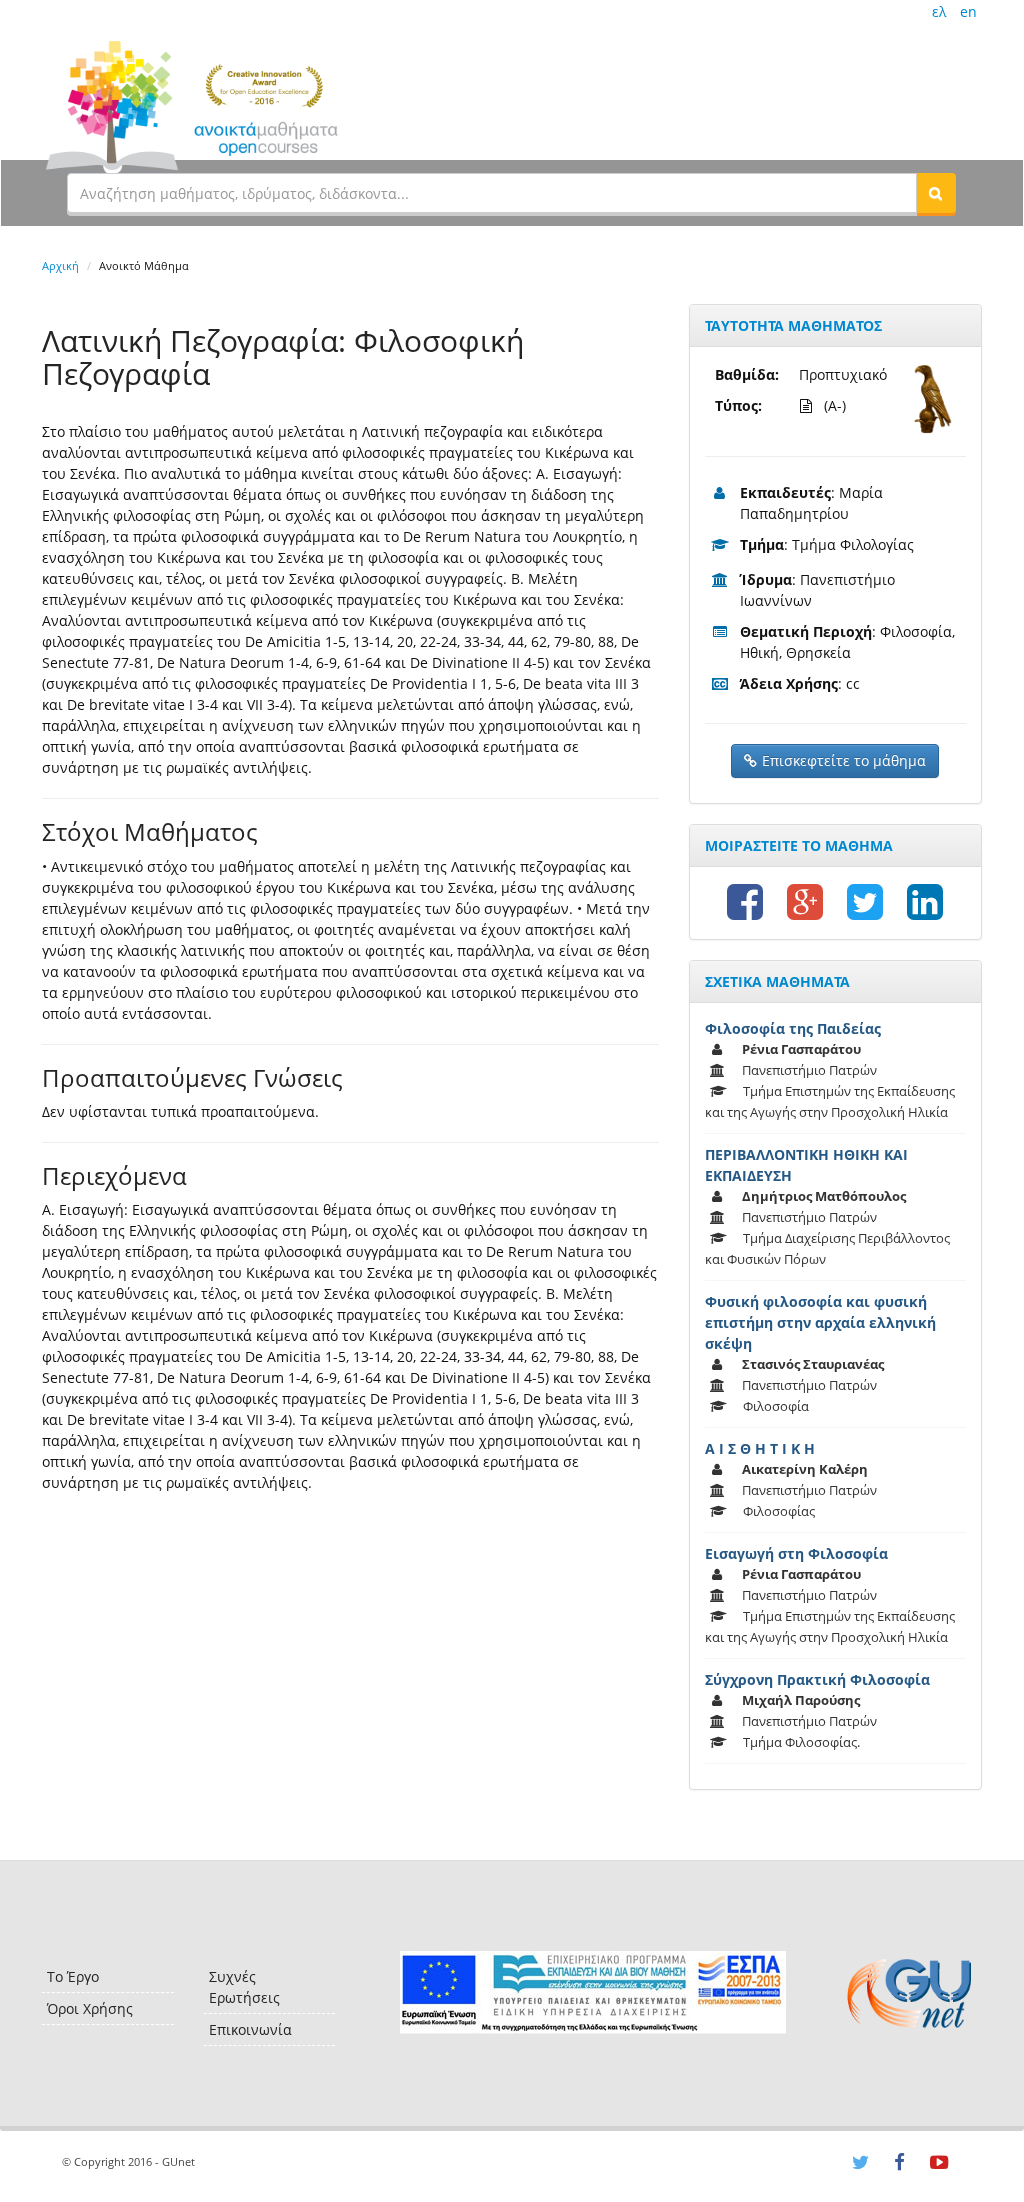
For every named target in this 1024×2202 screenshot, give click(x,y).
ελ (939, 11)
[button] (936, 193)
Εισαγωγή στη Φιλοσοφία (796, 1553)
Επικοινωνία (250, 2029)
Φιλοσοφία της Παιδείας (793, 1028)
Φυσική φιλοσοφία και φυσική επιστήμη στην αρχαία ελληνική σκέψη (820, 1322)
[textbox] (492, 193)
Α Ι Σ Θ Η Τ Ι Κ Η (760, 1448)
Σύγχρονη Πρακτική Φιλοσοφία (817, 1679)
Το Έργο (73, 1976)
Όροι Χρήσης (90, 2008)
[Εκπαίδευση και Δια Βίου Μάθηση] (592, 1992)
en (968, 11)
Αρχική (60, 265)
